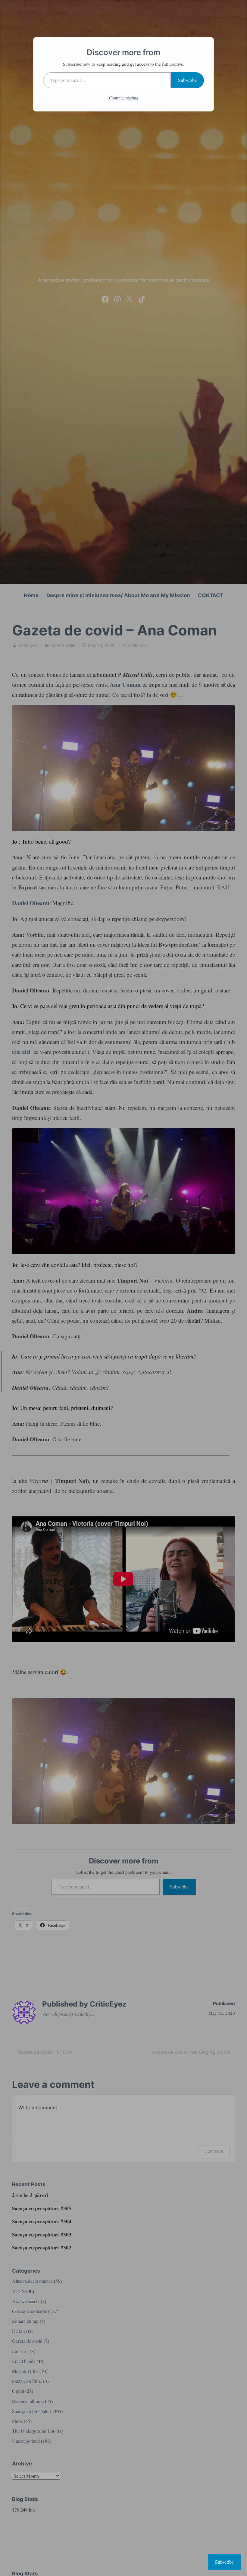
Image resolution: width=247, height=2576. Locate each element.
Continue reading (124, 98)
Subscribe (187, 80)
